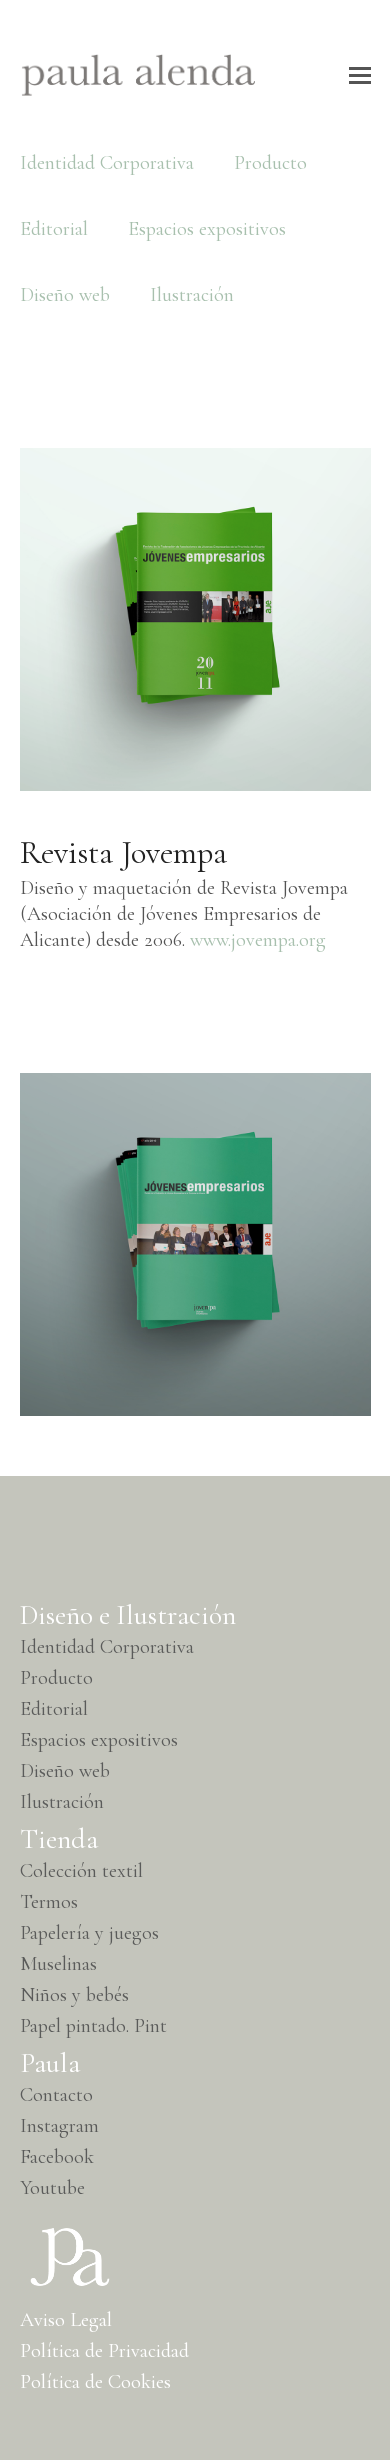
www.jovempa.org (258, 940)
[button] (360, 75)
